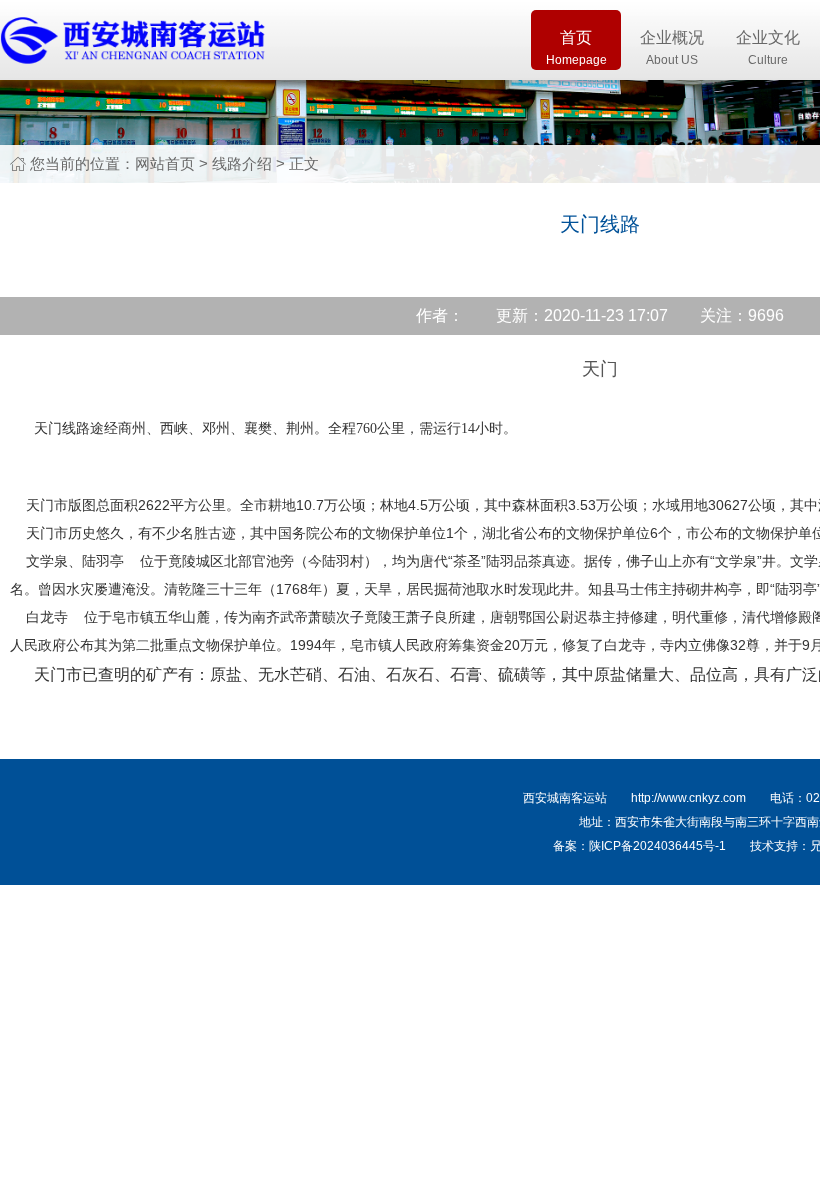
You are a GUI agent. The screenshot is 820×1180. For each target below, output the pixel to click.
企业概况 (672, 48)
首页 (576, 48)
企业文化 (768, 48)
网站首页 (165, 163)
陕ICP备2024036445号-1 (657, 846)
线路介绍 (242, 163)
